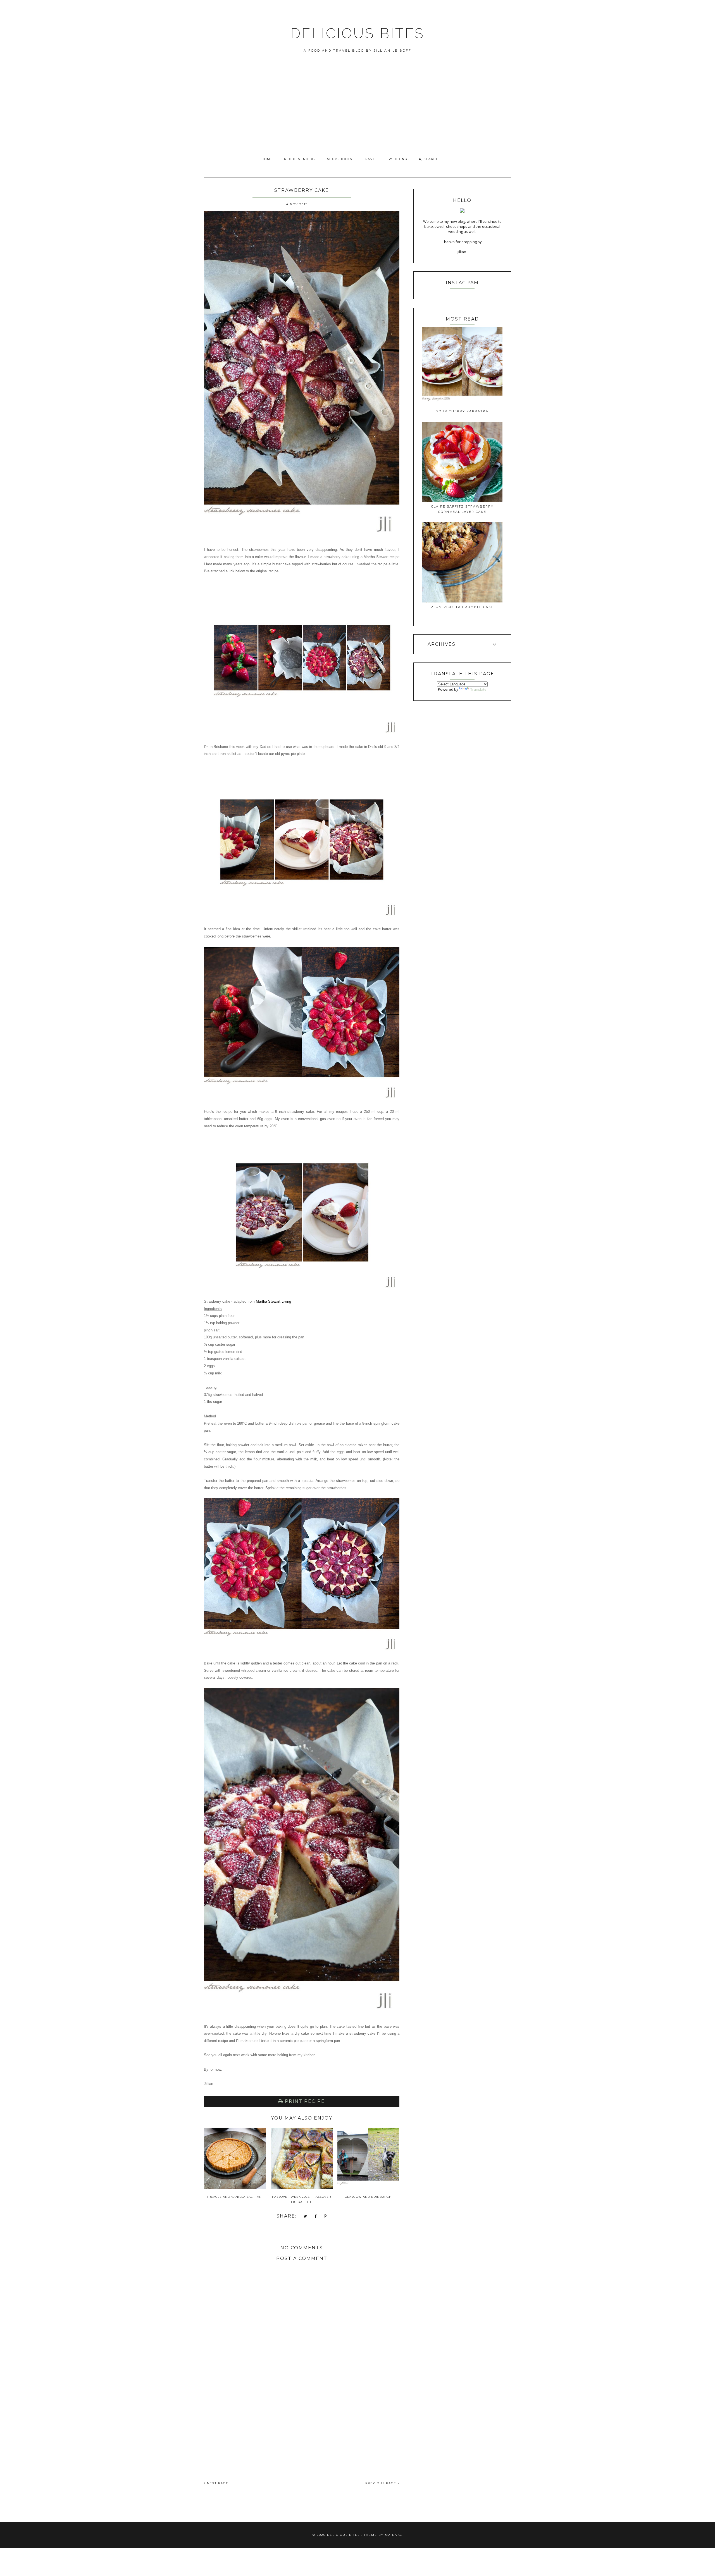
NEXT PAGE (217, 2483)
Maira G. (394, 2535)
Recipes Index (299, 159)
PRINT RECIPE (304, 2101)
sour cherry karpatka (462, 411)
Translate (478, 689)
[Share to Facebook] (316, 2217)
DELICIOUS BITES (357, 33)
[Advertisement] (357, 111)
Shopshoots (340, 159)
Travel (370, 159)
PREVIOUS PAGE (382, 2483)
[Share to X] (306, 2217)
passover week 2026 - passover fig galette (302, 2199)
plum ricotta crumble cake (462, 607)
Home (267, 159)
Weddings (399, 159)
